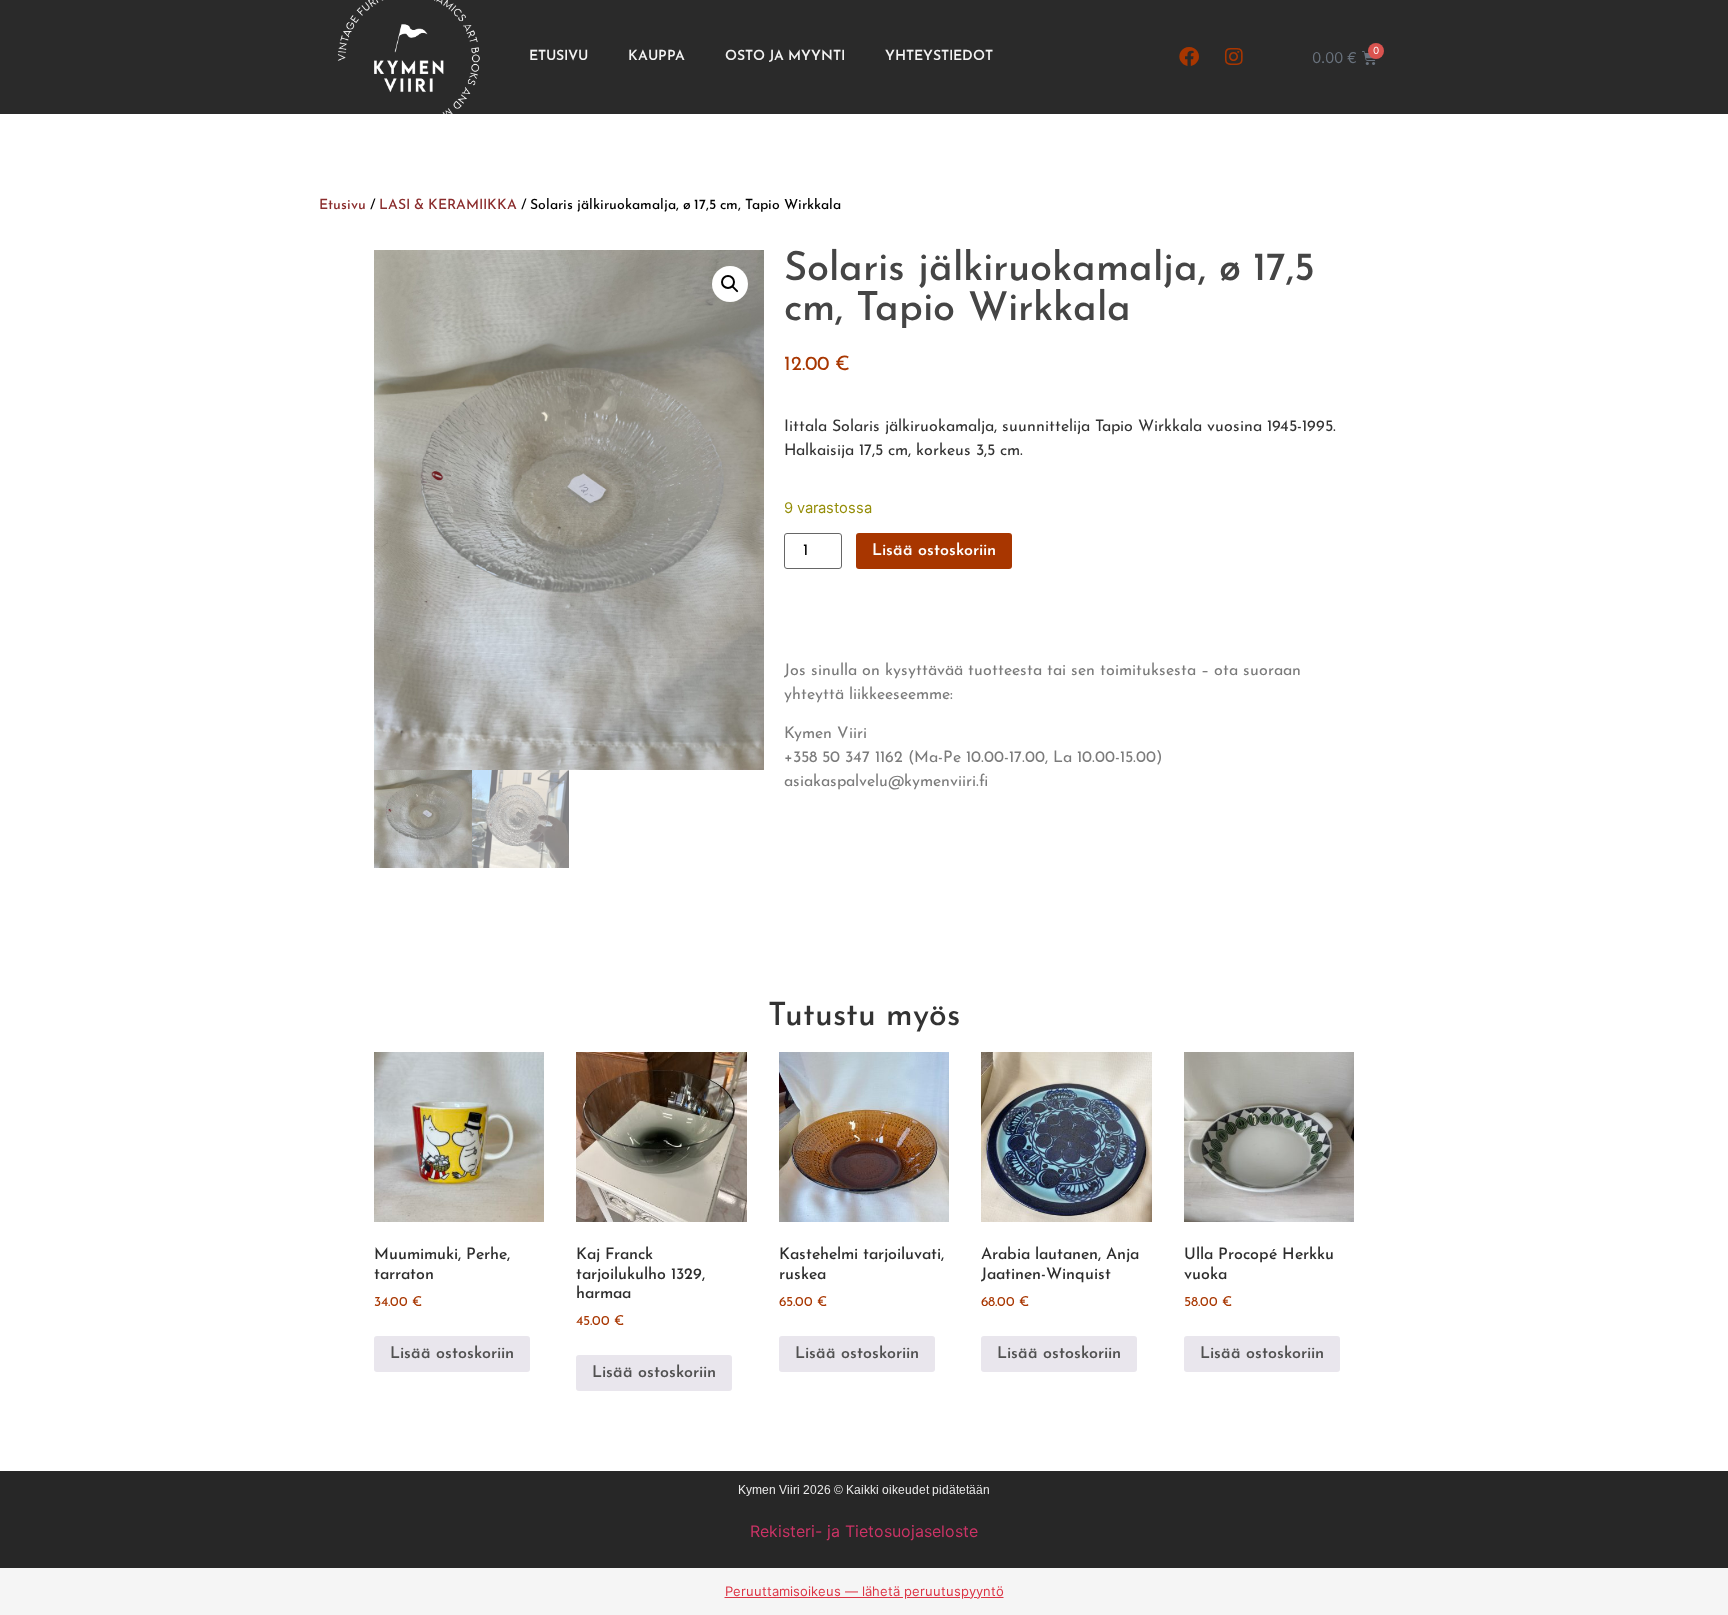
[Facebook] (1189, 57)
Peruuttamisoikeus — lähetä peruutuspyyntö (864, 1591)
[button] (730, 284)
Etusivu (558, 56)
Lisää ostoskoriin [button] (452, 1354)
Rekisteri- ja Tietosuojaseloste (864, 1531)
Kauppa (656, 56)
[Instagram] (1234, 57)
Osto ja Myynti (785, 56)
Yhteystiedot (939, 56)
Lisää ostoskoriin (934, 551)
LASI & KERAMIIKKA (448, 205)
